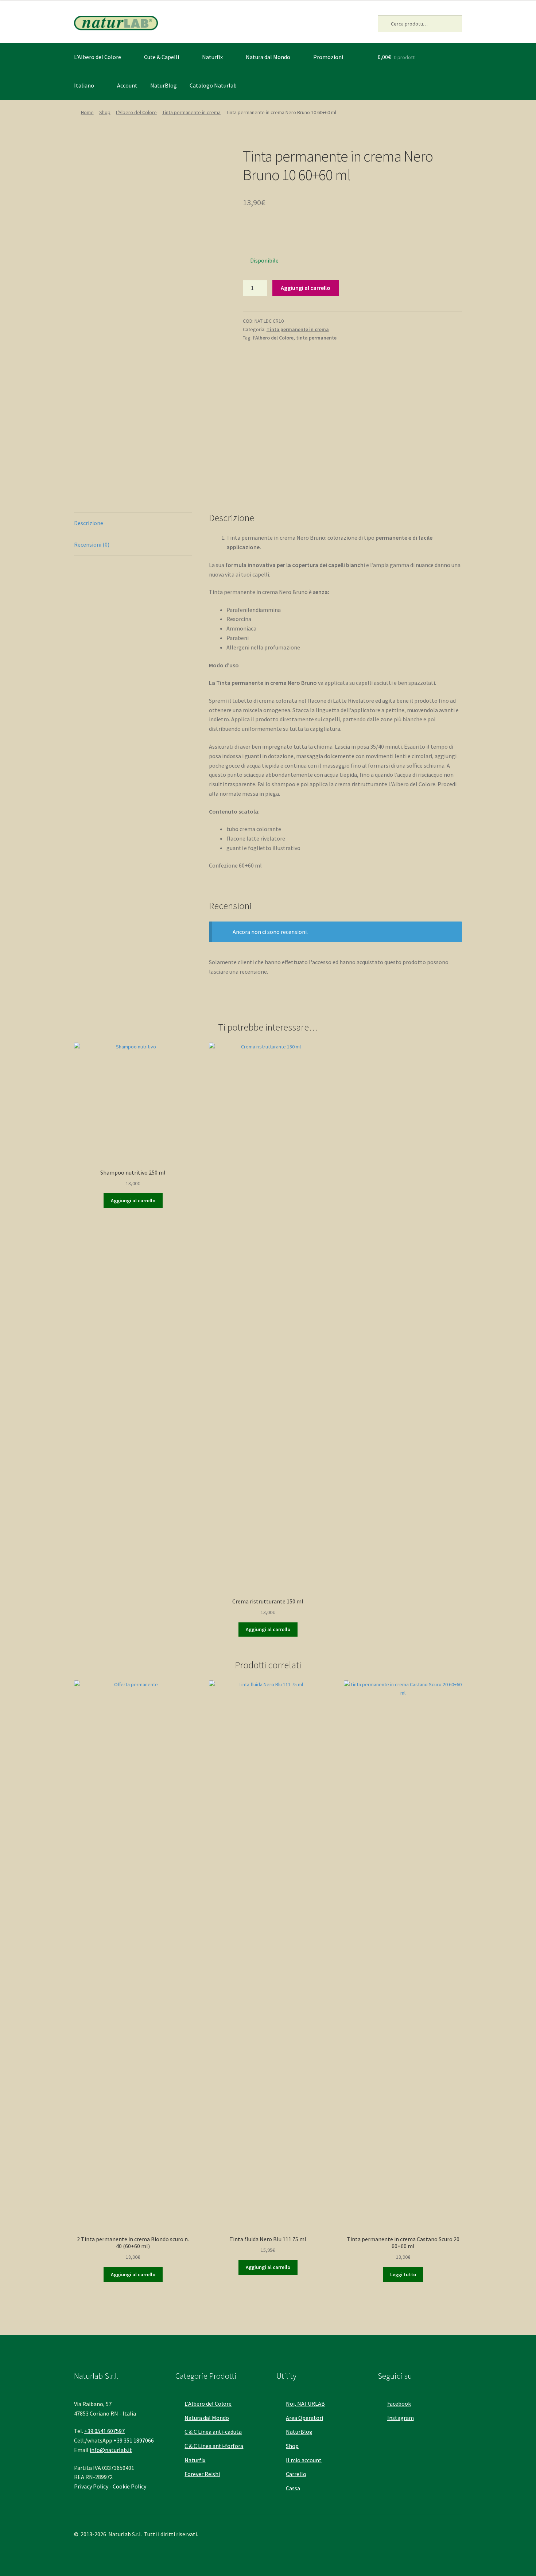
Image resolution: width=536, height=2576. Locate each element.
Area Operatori (304, 2418)
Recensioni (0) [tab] (92, 544)
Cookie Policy (129, 2486)
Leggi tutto (403, 2274)
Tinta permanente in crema (191, 112)
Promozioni (328, 57)
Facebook (399, 2404)
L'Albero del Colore (136, 112)
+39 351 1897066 (134, 2440)
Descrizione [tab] (89, 523)
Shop (105, 112)
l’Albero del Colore (273, 338)
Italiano (84, 85)
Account (127, 85)
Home (87, 112)
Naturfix (212, 57)
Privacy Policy (91, 2486)
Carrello (296, 2474)
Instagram (401, 2418)
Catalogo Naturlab (213, 85)
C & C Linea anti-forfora (214, 2446)
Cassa (293, 2488)
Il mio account (304, 2460)
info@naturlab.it (111, 2450)
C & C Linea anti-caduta (213, 2432)
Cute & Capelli (162, 57)
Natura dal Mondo (268, 57)
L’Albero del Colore (98, 57)
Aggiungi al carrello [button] (133, 1200)
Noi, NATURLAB (305, 2404)
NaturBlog (164, 85)
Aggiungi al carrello (306, 288)
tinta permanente (316, 338)
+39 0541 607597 (104, 2431)
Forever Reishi (202, 2474)
